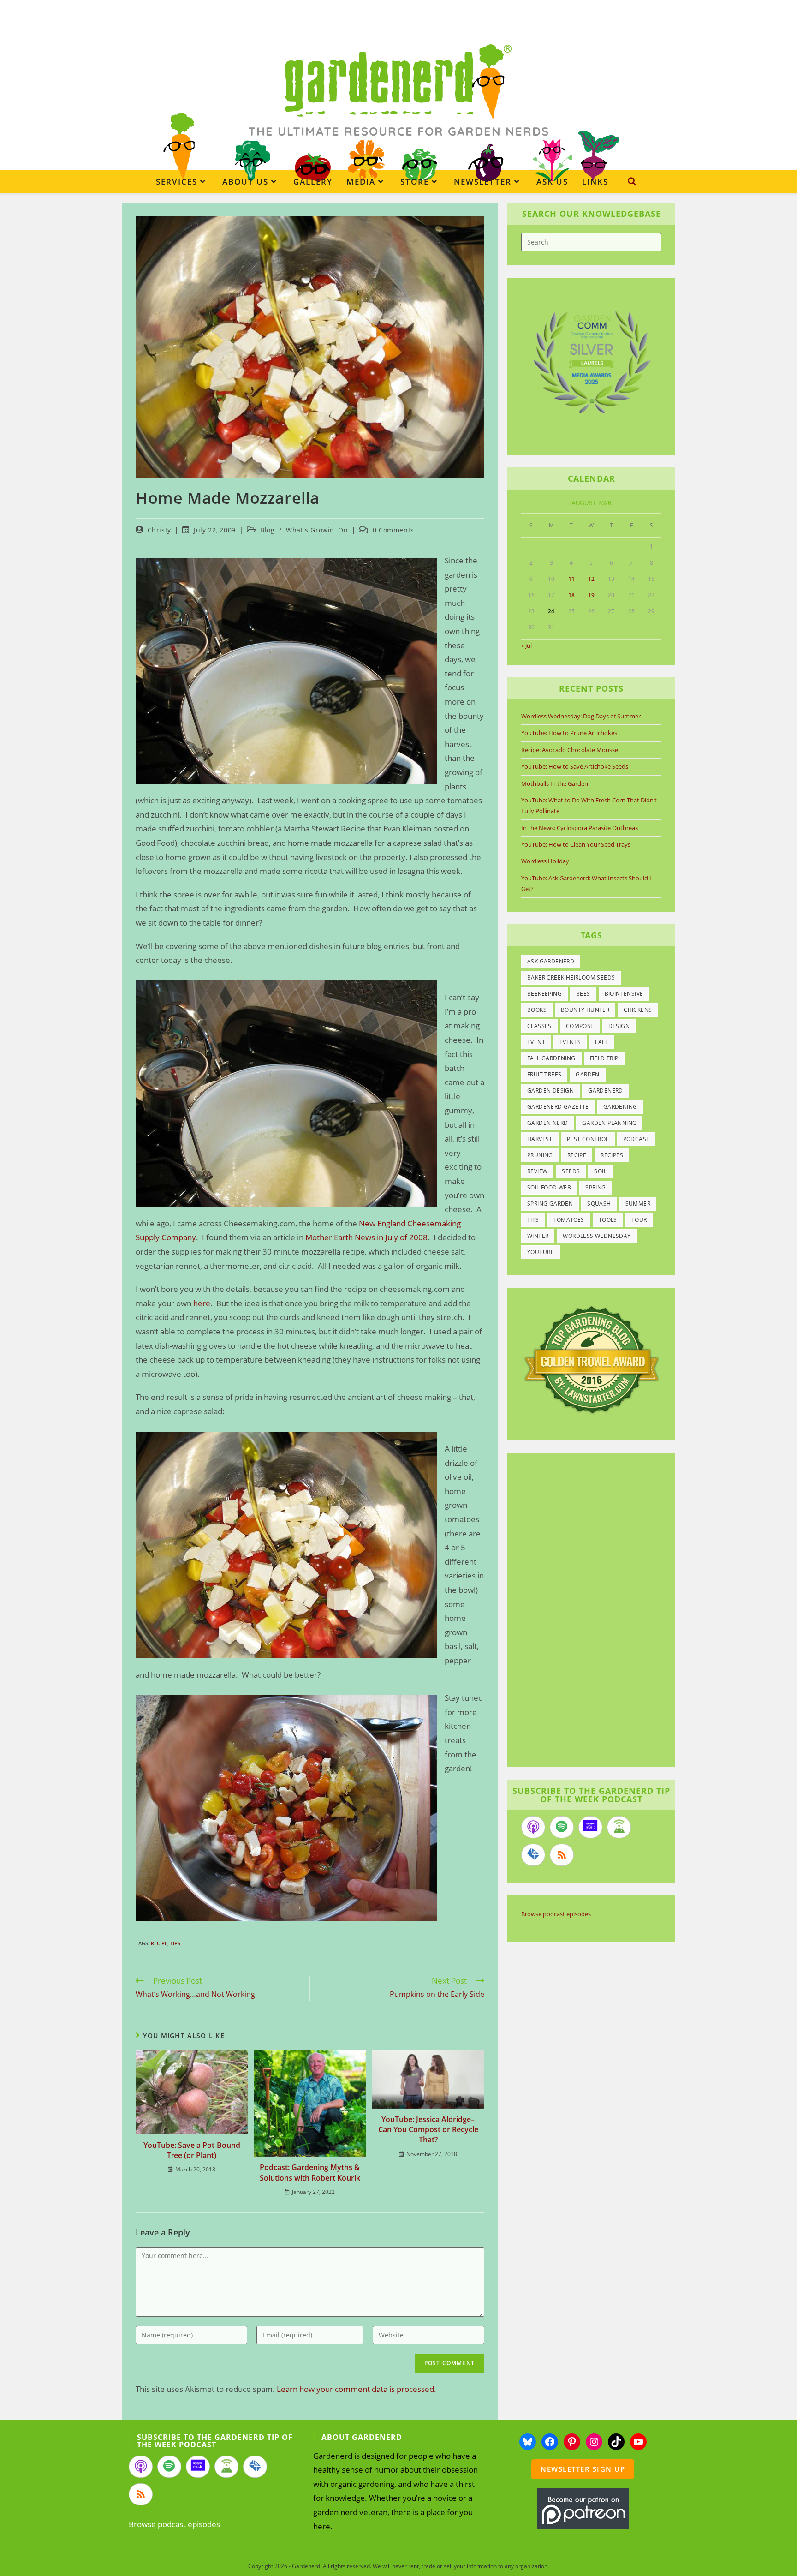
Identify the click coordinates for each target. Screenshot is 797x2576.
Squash (599, 1204)
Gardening (620, 1107)
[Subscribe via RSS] (562, 1855)
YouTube (541, 1252)
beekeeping (544, 994)
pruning (540, 1155)
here (202, 1303)
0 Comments (393, 530)
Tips (175, 1943)
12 (591, 579)
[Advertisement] (587, 1611)
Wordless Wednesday (597, 1236)
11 (571, 579)
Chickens (638, 1010)
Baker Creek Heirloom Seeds (571, 977)
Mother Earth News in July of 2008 (366, 1237)
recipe (159, 1943)
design (619, 1026)
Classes (539, 1026)
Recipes (612, 1155)
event (536, 1042)
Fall (601, 1042)
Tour (639, 1220)
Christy (159, 530)
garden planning (609, 1123)
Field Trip (604, 1058)
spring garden (550, 1204)
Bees (583, 994)
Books (537, 1010)
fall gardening (551, 1058)
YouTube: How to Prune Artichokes (569, 733)
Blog (267, 530)
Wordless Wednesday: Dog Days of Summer (581, 716)
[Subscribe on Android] (619, 1827)
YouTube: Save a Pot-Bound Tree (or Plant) (192, 2150)
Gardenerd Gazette (558, 1107)
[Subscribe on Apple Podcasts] (533, 1827)
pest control (588, 1139)
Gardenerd (606, 1091)
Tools (608, 1220)
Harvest (540, 1139)
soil (600, 1171)
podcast (636, 1139)
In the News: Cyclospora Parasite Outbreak (580, 828)
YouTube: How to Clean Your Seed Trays (576, 844)
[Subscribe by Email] (533, 1855)
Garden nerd (547, 1123)
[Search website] (632, 181)
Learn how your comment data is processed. (357, 2389)
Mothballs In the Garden (555, 783)
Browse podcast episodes (556, 1914)
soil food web (549, 1187)
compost (580, 1026)
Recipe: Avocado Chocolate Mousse (570, 750)
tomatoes (569, 1220)
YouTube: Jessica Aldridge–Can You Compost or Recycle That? (428, 2130)
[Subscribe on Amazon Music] (590, 1827)
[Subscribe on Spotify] (562, 1827)
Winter (538, 1236)
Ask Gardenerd (551, 961)
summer (638, 1204)
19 (591, 595)
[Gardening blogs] (591, 1359)
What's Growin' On (317, 530)
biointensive (624, 994)
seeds (571, 1171)
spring (595, 1187)
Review (537, 1171)
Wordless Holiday (545, 861)
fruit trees (544, 1074)
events (570, 1042)
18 (571, 595)
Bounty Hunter (585, 1010)
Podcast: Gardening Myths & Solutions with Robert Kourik (310, 2172)
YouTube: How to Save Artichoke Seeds (575, 766)
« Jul (526, 645)
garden (587, 1074)
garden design (550, 1091)
